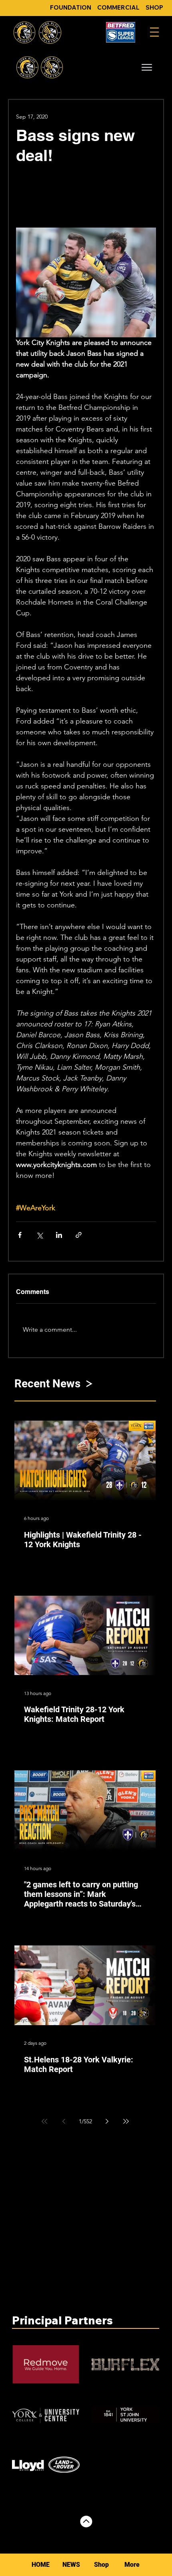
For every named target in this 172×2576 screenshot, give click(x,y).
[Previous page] (64, 2121)
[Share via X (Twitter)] (39, 1235)
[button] (147, 67)
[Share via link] (79, 1235)
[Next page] (107, 2121)
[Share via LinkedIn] (59, 1235)
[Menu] (154, 32)
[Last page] (126, 2121)
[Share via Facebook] (20, 1235)
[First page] (44, 2121)
